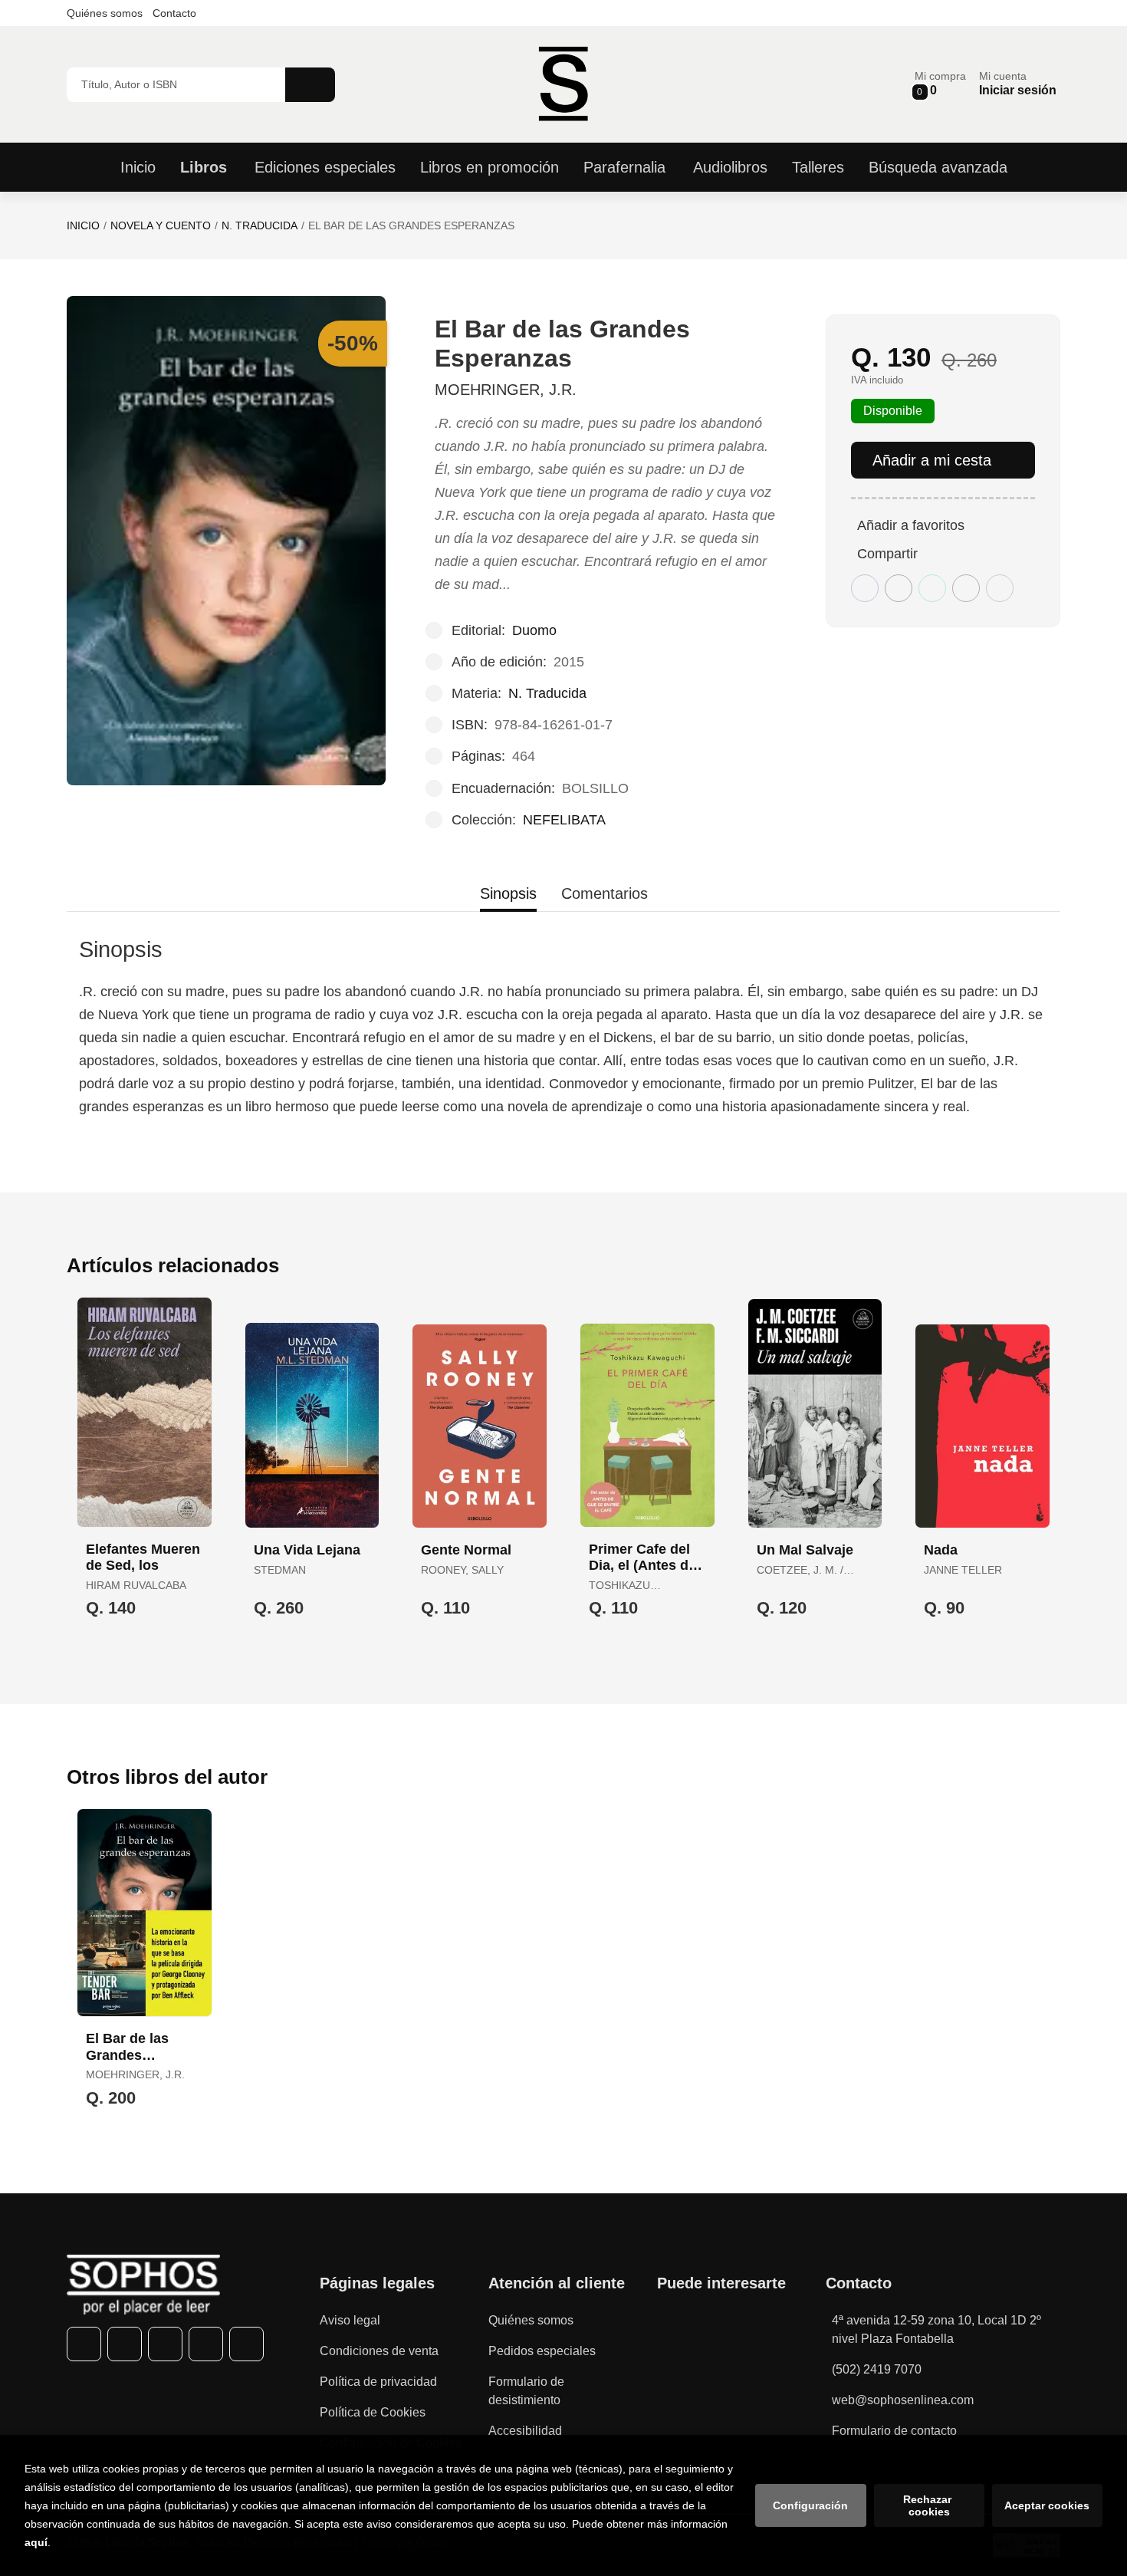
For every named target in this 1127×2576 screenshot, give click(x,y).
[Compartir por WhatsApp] (932, 588)
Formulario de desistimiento (526, 2391)
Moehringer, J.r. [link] (506, 390)
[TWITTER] (125, 2344)
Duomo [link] (534, 630)
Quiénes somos (105, 13)
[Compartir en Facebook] (865, 588)
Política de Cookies (373, 2412)
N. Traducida (260, 225)
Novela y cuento (161, 225)
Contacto (174, 13)
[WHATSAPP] (206, 2344)
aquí (36, 2542)
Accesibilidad (525, 2431)
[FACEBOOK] (84, 2344)
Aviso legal (350, 2320)
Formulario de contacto (894, 2431)
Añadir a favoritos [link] (911, 525)
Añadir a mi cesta (932, 460)
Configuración (810, 2505)
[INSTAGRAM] (165, 2344)
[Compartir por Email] (966, 588)
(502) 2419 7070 (877, 2369)
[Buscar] (310, 85)
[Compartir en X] (899, 588)
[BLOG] (246, 2344)
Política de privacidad (378, 2382)
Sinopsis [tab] (508, 893)
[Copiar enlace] (1000, 588)
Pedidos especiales (542, 2351)
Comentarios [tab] (605, 893)
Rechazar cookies (929, 2505)
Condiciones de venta (379, 2351)
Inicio (83, 225)
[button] (940, 84)
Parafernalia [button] (624, 167)
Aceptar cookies (1047, 2505)
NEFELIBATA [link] (564, 820)
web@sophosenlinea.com (903, 2400)
